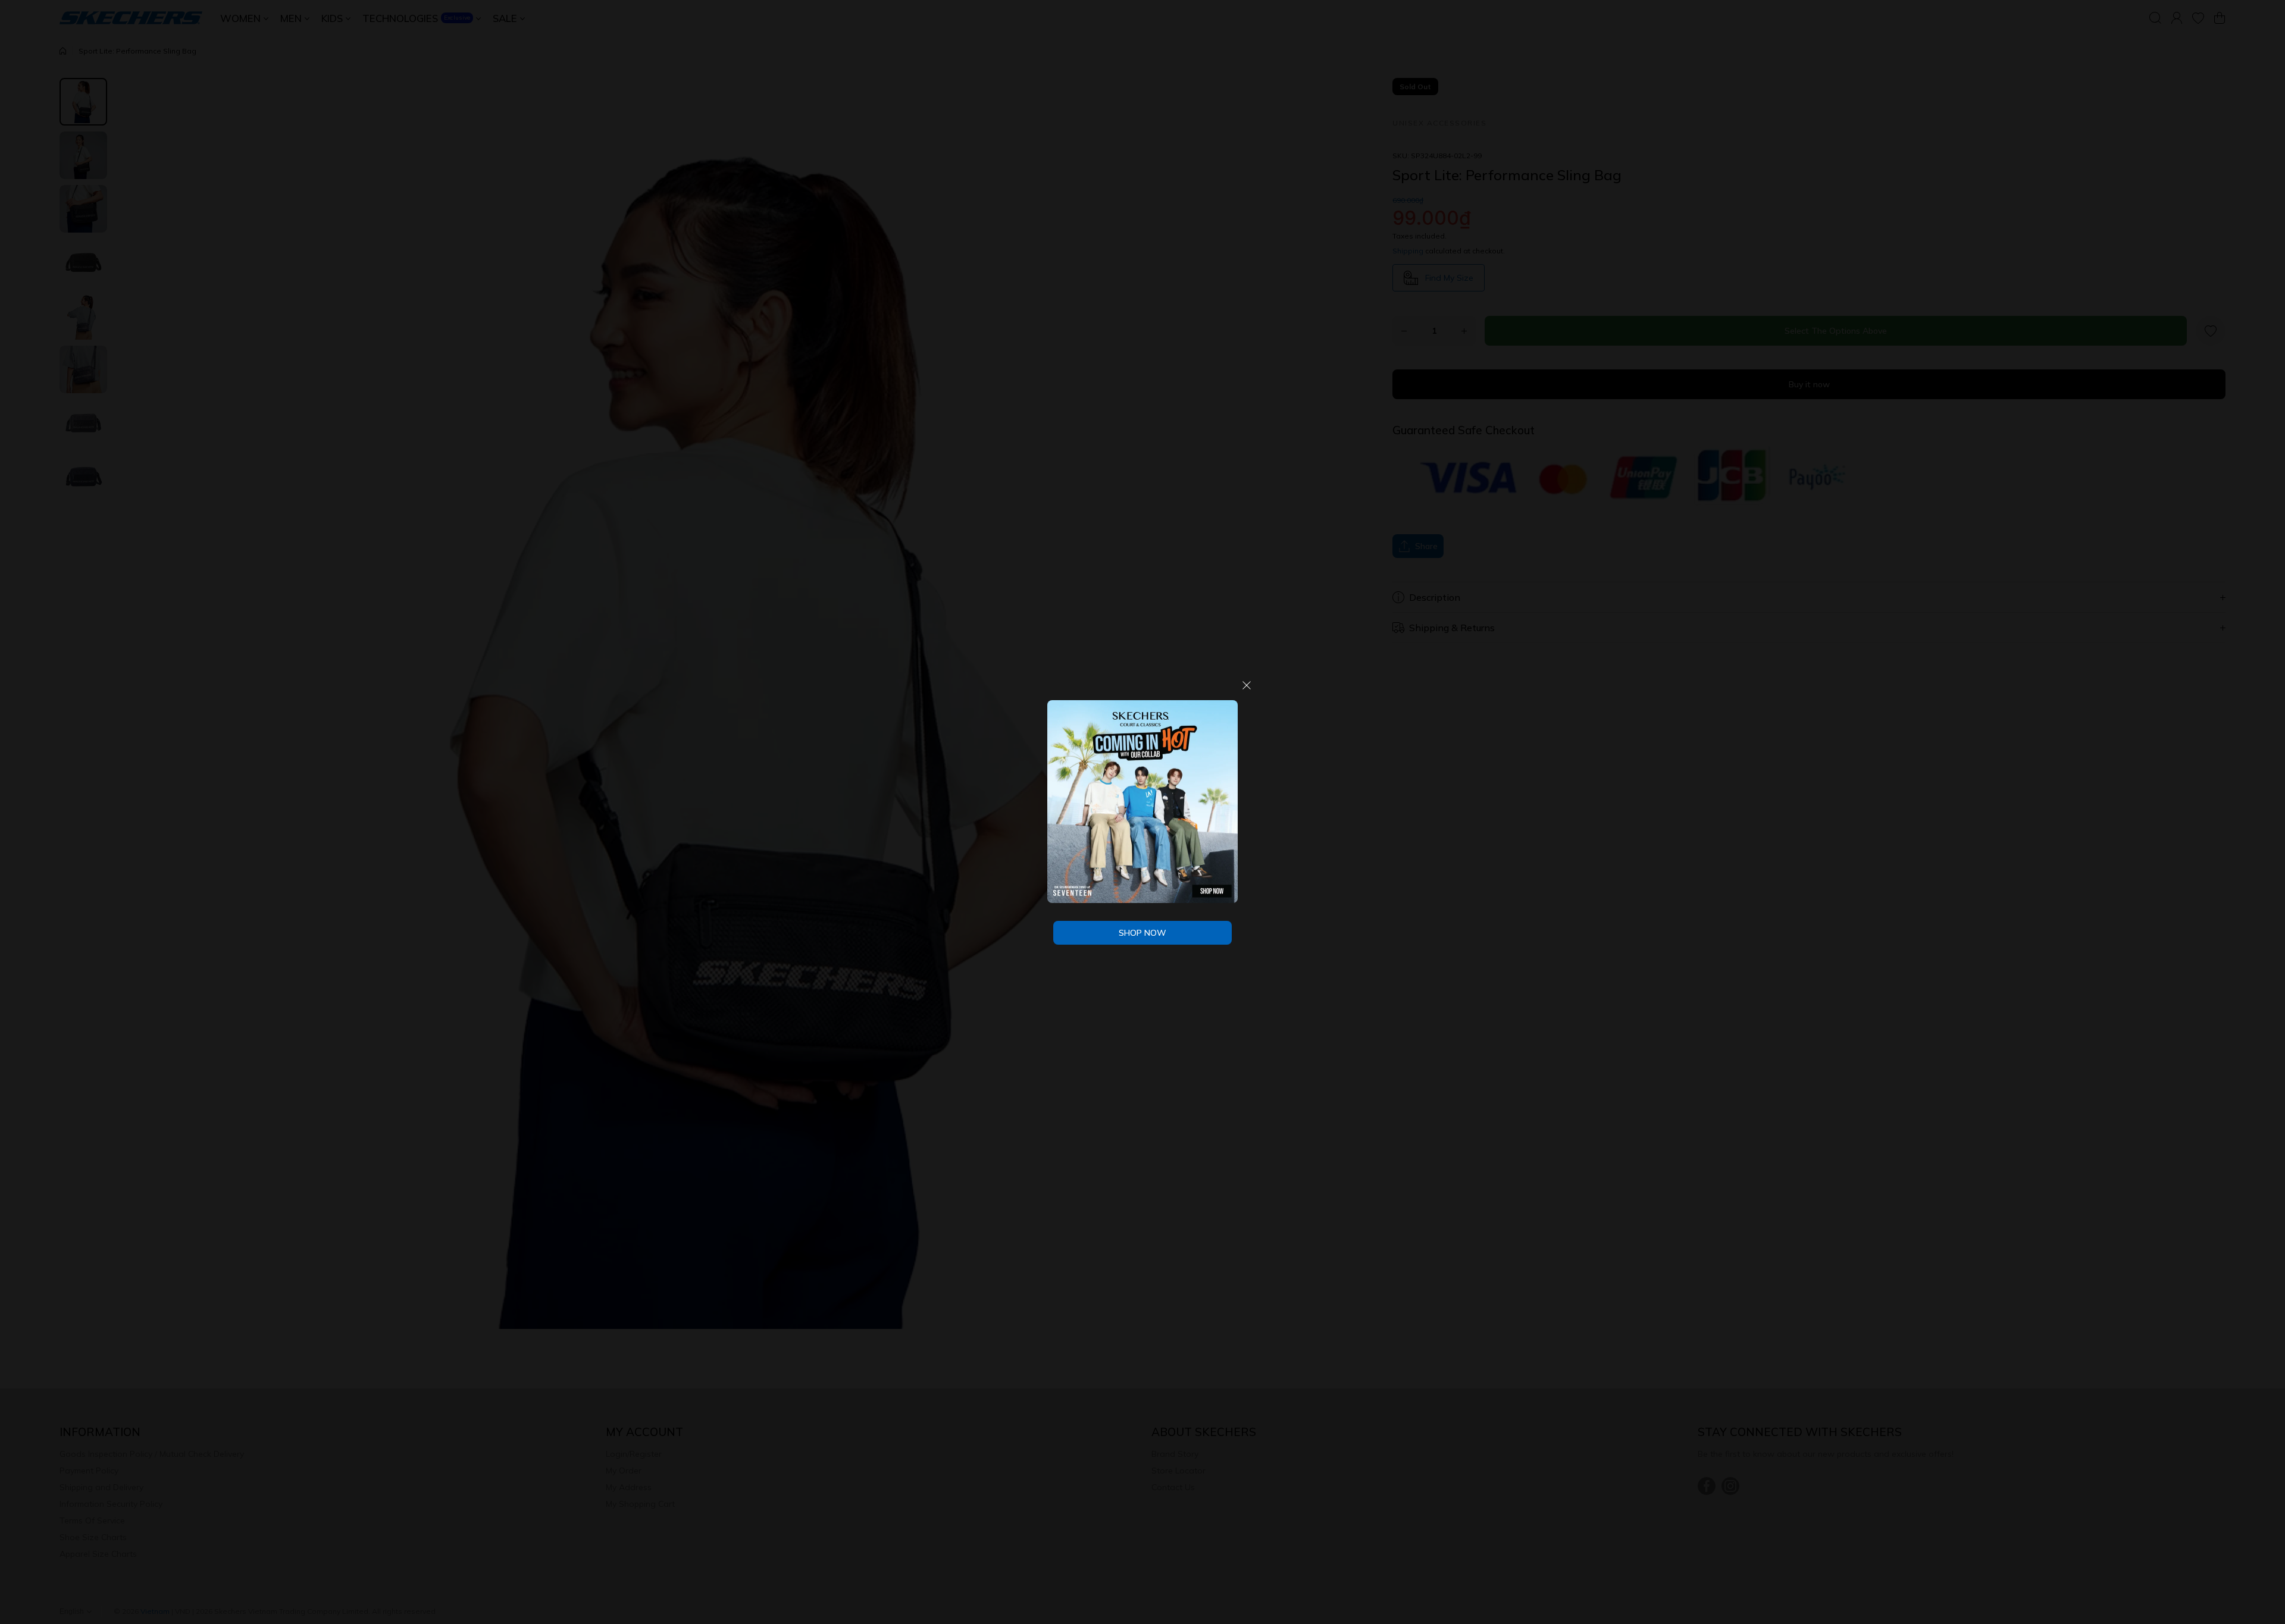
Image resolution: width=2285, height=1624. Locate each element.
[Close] (1247, 690)
